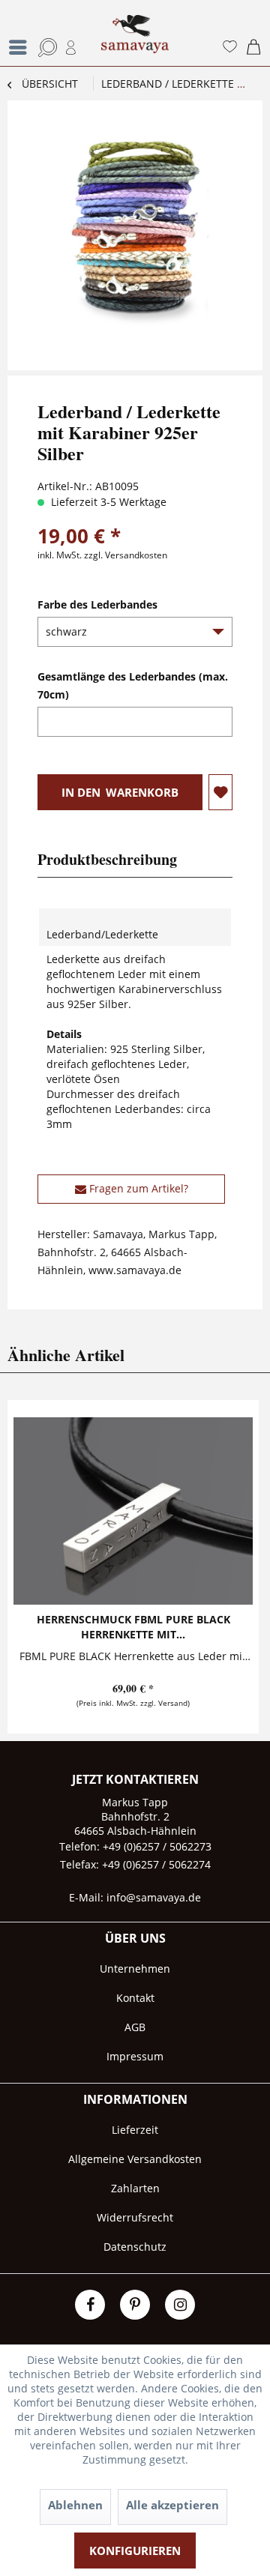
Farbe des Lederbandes (97, 604)
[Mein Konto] (70, 47)
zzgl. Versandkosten (126, 555)
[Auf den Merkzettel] (220, 792)
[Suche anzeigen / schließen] (43, 47)
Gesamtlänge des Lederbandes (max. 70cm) (133, 685)
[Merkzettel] (227, 47)
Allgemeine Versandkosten (135, 2159)
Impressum (135, 2056)
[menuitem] (13, 33)
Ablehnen (75, 2505)
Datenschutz (135, 2247)
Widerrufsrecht (135, 2217)
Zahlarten (135, 2188)
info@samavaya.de (154, 1897)
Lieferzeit (135, 2130)
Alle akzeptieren (172, 2505)
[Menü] (22, 47)
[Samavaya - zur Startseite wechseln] (135, 40)
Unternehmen (135, 1969)
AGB (135, 2027)
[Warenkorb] (254, 47)
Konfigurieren (135, 2551)
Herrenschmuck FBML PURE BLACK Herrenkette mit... (133, 1627)
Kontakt (135, 1998)
